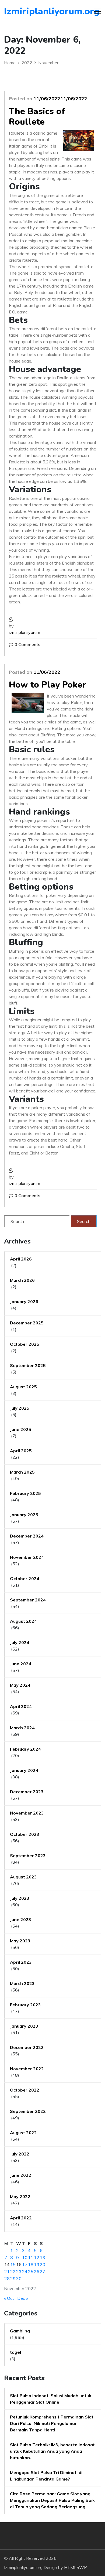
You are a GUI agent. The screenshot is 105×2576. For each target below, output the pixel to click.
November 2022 (27, 2069)
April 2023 (21, 1962)
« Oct (9, 2298)
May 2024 (20, 1685)
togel (15, 2352)
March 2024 (22, 1728)
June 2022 (21, 2175)
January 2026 (24, 1301)
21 (7, 2271)
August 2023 (23, 1877)
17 (25, 2264)
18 (31, 2264)
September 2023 (28, 1856)
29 (13, 2278)
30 (19, 2278)
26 (37, 2271)
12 (37, 2257)
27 (43, 2271)
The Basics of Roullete (37, 116)
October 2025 (25, 1344)
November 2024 (27, 1557)
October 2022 (25, 2090)
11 (31, 2257)
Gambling (20, 2331)
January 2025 (24, 1515)
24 (25, 2271)
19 (37, 2264)
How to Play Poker (48, 685)
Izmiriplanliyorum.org (35, 11)
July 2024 (20, 1642)
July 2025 (20, 1408)
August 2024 (23, 1621)
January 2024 (24, 1770)
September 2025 (28, 1365)
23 (19, 2271)
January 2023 (24, 2026)
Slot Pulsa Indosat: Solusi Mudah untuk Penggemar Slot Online (51, 2399)
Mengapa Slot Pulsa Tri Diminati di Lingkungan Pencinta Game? (46, 2476)
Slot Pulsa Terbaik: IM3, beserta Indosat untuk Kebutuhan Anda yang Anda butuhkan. (52, 2451)
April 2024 (21, 1706)
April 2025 (21, 1451)
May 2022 (20, 2196)
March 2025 (22, 1472)
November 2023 (27, 1813)
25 (31, 2271)
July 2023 (20, 1898)
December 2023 (27, 1792)
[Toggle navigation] (97, 11)
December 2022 (27, 2047)
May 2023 (20, 1941)
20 (43, 2264)
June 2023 (21, 1919)
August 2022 (23, 2133)
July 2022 (20, 2154)
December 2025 (27, 1323)
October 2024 (25, 1579)
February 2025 (25, 1493)
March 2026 (22, 1280)
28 (7, 2278)
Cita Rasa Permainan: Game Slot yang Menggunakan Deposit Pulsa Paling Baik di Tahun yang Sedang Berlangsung (52, 2500)
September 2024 (28, 1600)
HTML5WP (76, 2567)
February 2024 (25, 1749)
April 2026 (21, 1259)
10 (25, 2257)
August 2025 (23, 1387)
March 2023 (22, 1983)
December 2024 (27, 1536)
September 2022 (28, 2111)
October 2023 (25, 1834)
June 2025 (21, 1429)
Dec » (23, 2298)
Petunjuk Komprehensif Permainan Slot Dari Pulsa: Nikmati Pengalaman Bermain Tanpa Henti (52, 2423)
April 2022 (21, 2218)
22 (13, 2271)
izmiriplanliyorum (24, 632)
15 (13, 2264)
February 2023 (25, 2005)
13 (43, 2257)
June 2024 (21, 1664)
